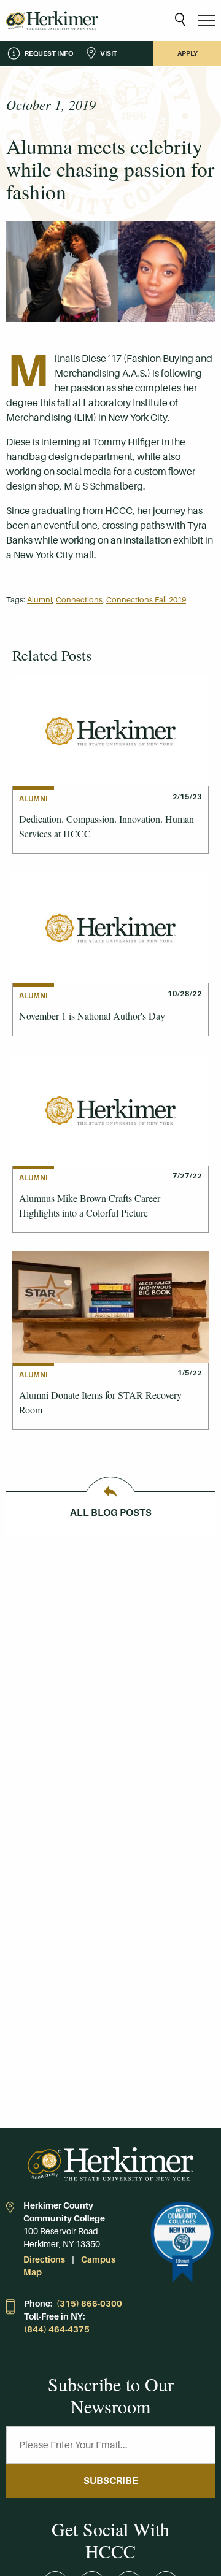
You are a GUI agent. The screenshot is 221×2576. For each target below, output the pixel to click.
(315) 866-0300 (89, 2304)
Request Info (49, 53)
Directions (44, 2259)
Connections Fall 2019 (146, 600)
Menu (206, 21)
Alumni (40, 600)
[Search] (180, 21)
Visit (109, 53)
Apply (188, 53)
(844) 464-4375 (57, 2329)
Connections (79, 600)
